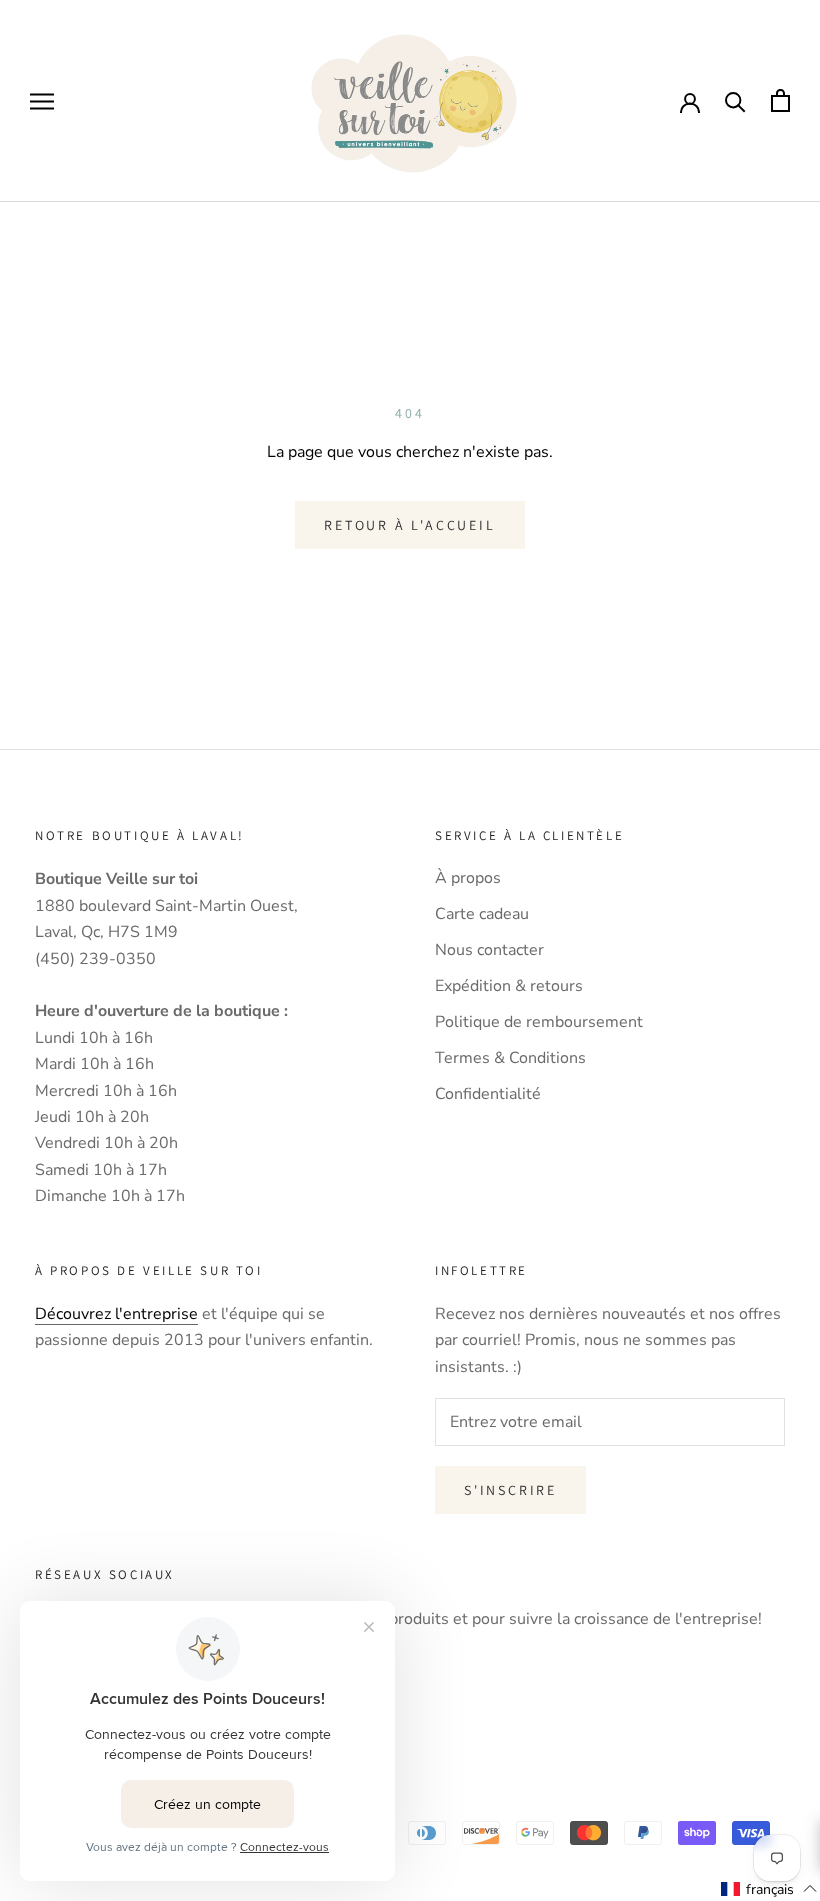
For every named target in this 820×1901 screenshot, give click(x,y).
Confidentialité (488, 1094)
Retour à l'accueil (409, 525)
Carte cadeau (482, 914)
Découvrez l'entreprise (116, 1314)
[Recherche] (735, 100)
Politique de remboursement (539, 1022)
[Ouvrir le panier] (780, 100)
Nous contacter (489, 950)
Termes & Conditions (510, 1058)
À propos (468, 878)
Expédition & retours (509, 986)
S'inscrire (510, 1490)
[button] (769, 1889)
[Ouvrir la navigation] (42, 101)
